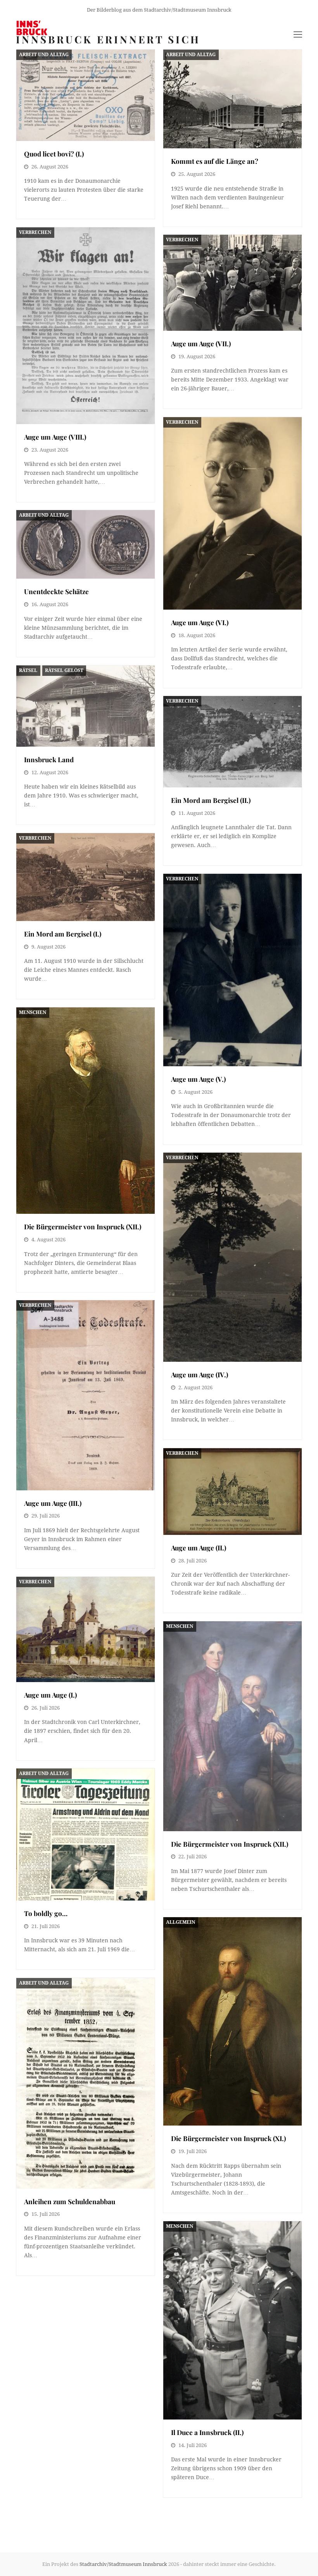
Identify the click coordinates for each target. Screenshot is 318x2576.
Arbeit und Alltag (44, 55)
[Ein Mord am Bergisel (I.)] (86, 877)
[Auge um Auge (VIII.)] (86, 326)
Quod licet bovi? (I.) (54, 154)
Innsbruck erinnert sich (108, 39)
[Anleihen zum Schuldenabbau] (86, 2083)
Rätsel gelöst (64, 670)
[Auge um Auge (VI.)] (232, 513)
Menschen (33, 1012)
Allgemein (181, 1922)
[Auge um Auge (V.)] (232, 970)
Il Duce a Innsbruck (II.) (207, 2432)
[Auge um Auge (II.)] (232, 1491)
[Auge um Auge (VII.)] (232, 283)
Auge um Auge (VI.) (200, 622)
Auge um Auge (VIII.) (55, 437)
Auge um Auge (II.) (199, 1547)
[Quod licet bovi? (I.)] (86, 95)
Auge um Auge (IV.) (200, 1374)
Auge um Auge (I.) (50, 1695)
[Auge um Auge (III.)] (86, 1395)
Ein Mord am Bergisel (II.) (211, 800)
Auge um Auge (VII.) (201, 343)
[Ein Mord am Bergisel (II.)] (232, 742)
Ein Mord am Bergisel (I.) (63, 934)
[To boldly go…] (86, 1834)
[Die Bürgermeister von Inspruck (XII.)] (86, 1111)
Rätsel (28, 670)
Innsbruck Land (49, 759)
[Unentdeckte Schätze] (86, 544)
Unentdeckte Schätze (56, 591)
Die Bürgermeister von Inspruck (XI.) (228, 2138)
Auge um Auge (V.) (198, 1079)
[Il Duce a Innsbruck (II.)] (232, 2320)
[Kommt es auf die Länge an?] (232, 99)
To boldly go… (46, 1913)
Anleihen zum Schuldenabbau (70, 2201)
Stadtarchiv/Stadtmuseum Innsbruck (123, 2564)
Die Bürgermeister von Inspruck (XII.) (83, 1226)
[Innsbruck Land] (86, 706)
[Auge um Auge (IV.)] (232, 1257)
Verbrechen (35, 232)
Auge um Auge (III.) (53, 1503)
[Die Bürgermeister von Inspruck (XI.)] (232, 2021)
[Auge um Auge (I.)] (86, 1629)
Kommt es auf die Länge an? (215, 161)
